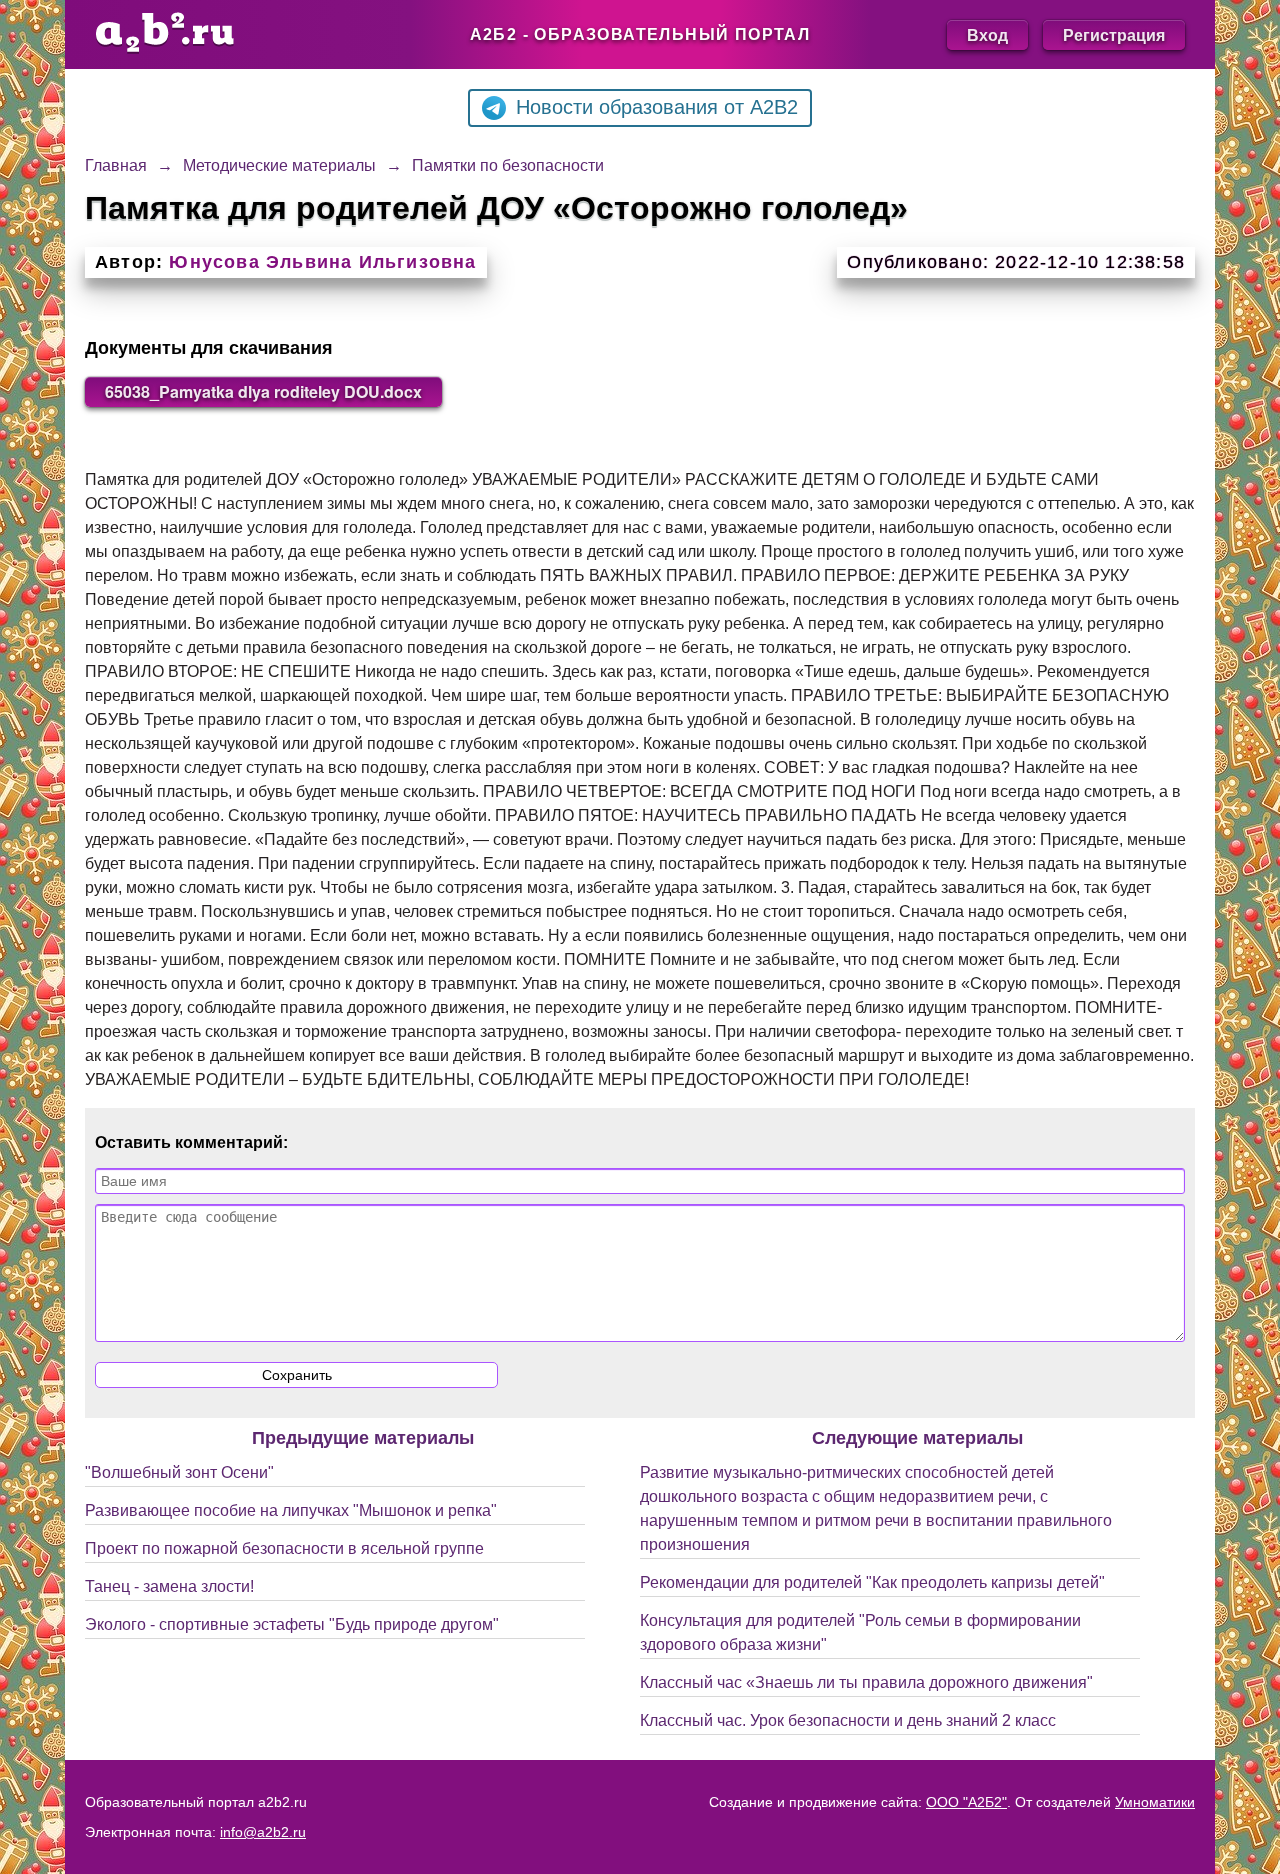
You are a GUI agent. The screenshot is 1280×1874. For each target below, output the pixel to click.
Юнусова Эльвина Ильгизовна (322, 262)
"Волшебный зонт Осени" (179, 1472)
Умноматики (1155, 1802)
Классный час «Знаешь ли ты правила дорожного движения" (866, 1682)
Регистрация (1114, 34)
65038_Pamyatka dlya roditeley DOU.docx (263, 391)
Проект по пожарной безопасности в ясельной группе (284, 1548)
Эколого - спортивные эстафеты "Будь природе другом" (292, 1624)
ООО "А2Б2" (966, 1802)
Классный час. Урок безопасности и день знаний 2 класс (848, 1720)
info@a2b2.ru (263, 1832)
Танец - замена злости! (169, 1586)
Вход (987, 34)
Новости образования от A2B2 (657, 107)
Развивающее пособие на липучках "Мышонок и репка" (291, 1510)
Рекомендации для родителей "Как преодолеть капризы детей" (872, 1582)
